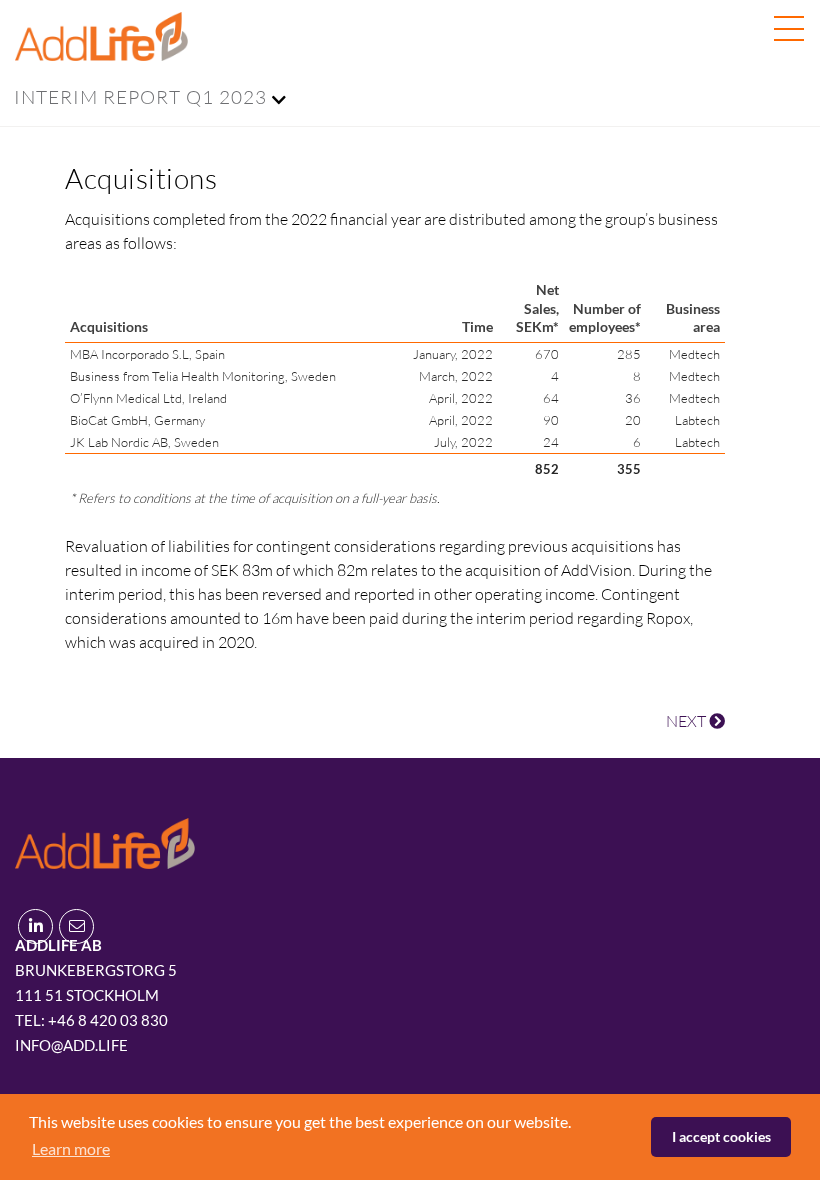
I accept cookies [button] (721, 1136)
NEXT (687, 721)
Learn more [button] (71, 1148)
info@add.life (71, 1045)
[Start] (105, 840)
